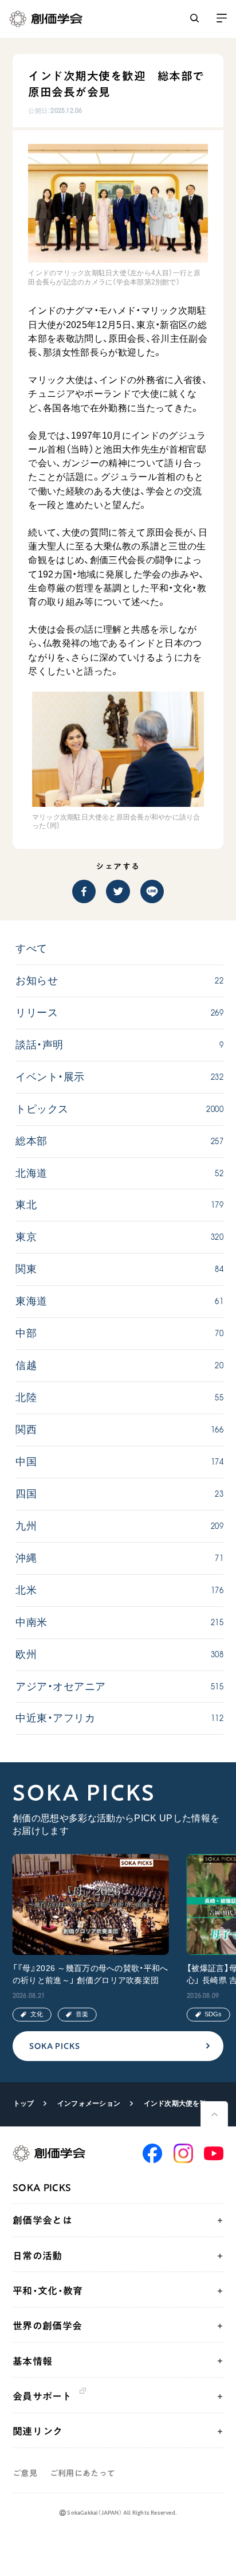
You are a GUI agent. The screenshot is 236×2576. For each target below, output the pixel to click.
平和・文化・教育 (48, 2291)
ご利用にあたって (82, 2473)
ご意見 (25, 2473)
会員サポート (42, 2396)
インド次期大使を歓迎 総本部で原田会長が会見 (179, 2103)
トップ (24, 2103)
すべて (31, 949)
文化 (37, 2014)
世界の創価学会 (47, 2326)
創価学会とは (42, 2220)
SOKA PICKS (55, 2046)
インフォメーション (89, 2103)
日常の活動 (38, 2256)
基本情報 (32, 2361)
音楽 (82, 2014)
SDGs (213, 2014)
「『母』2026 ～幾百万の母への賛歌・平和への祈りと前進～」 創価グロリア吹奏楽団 (91, 1974)
